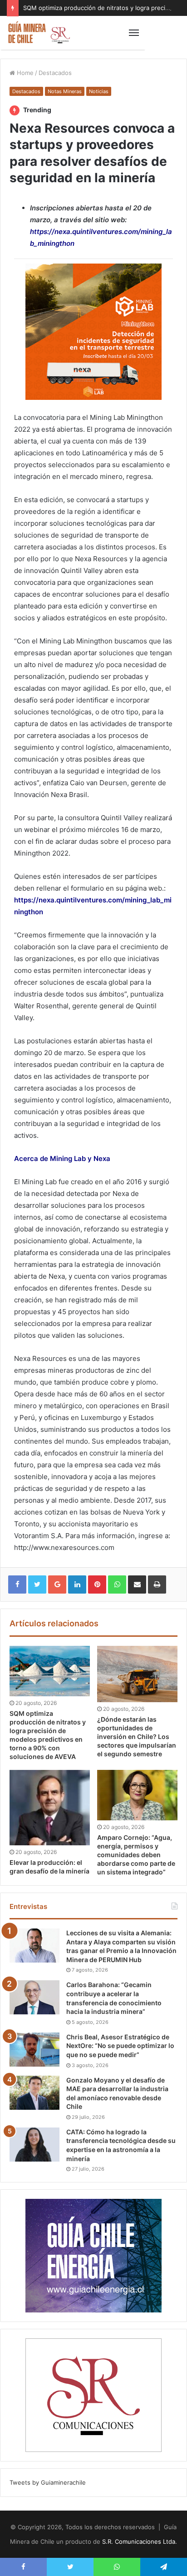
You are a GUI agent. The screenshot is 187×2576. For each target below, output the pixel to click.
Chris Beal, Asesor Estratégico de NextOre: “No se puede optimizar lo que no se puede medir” (120, 2046)
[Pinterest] (97, 1584)
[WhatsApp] (117, 1584)
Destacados (55, 73)
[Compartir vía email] (137, 1584)
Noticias (99, 91)
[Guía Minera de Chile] (39, 33)
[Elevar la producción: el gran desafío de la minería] (50, 1808)
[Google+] (57, 1584)
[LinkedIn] (77, 1584)
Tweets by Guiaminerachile (48, 2482)
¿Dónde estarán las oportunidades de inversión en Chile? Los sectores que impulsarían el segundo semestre (137, 1736)
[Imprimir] (157, 1584)
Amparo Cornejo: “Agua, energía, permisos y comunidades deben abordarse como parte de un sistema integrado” (136, 1855)
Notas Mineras (65, 91)
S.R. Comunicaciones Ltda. (140, 2541)
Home (24, 73)
